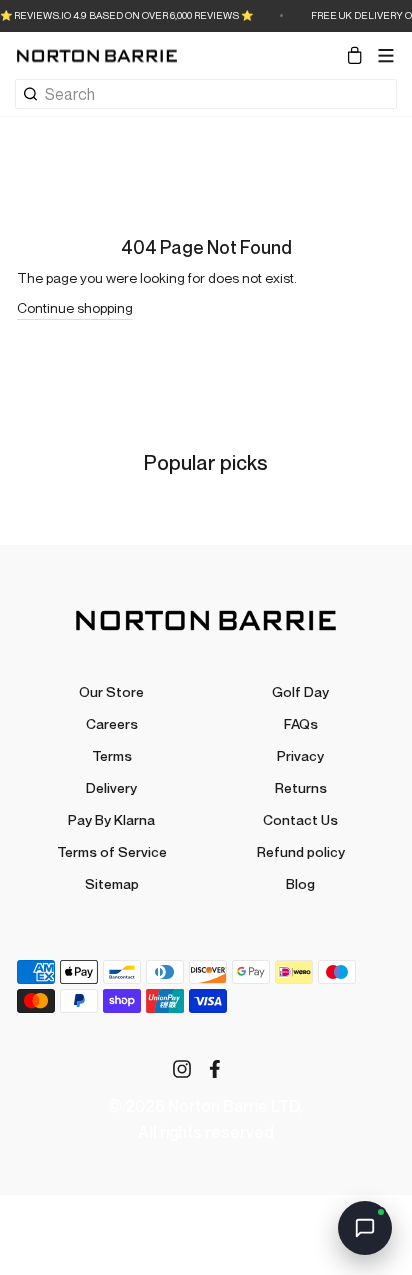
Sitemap (112, 883)
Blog (300, 883)
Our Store (111, 691)
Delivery (111, 787)
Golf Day (300, 691)
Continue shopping (75, 308)
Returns (301, 787)
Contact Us (300, 819)
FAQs (301, 723)
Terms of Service (112, 851)
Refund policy (301, 851)
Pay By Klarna (111, 819)
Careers (112, 723)
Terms (112, 755)
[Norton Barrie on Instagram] (182, 1068)
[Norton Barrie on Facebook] (215, 1068)
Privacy (300, 755)
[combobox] (220, 94)
